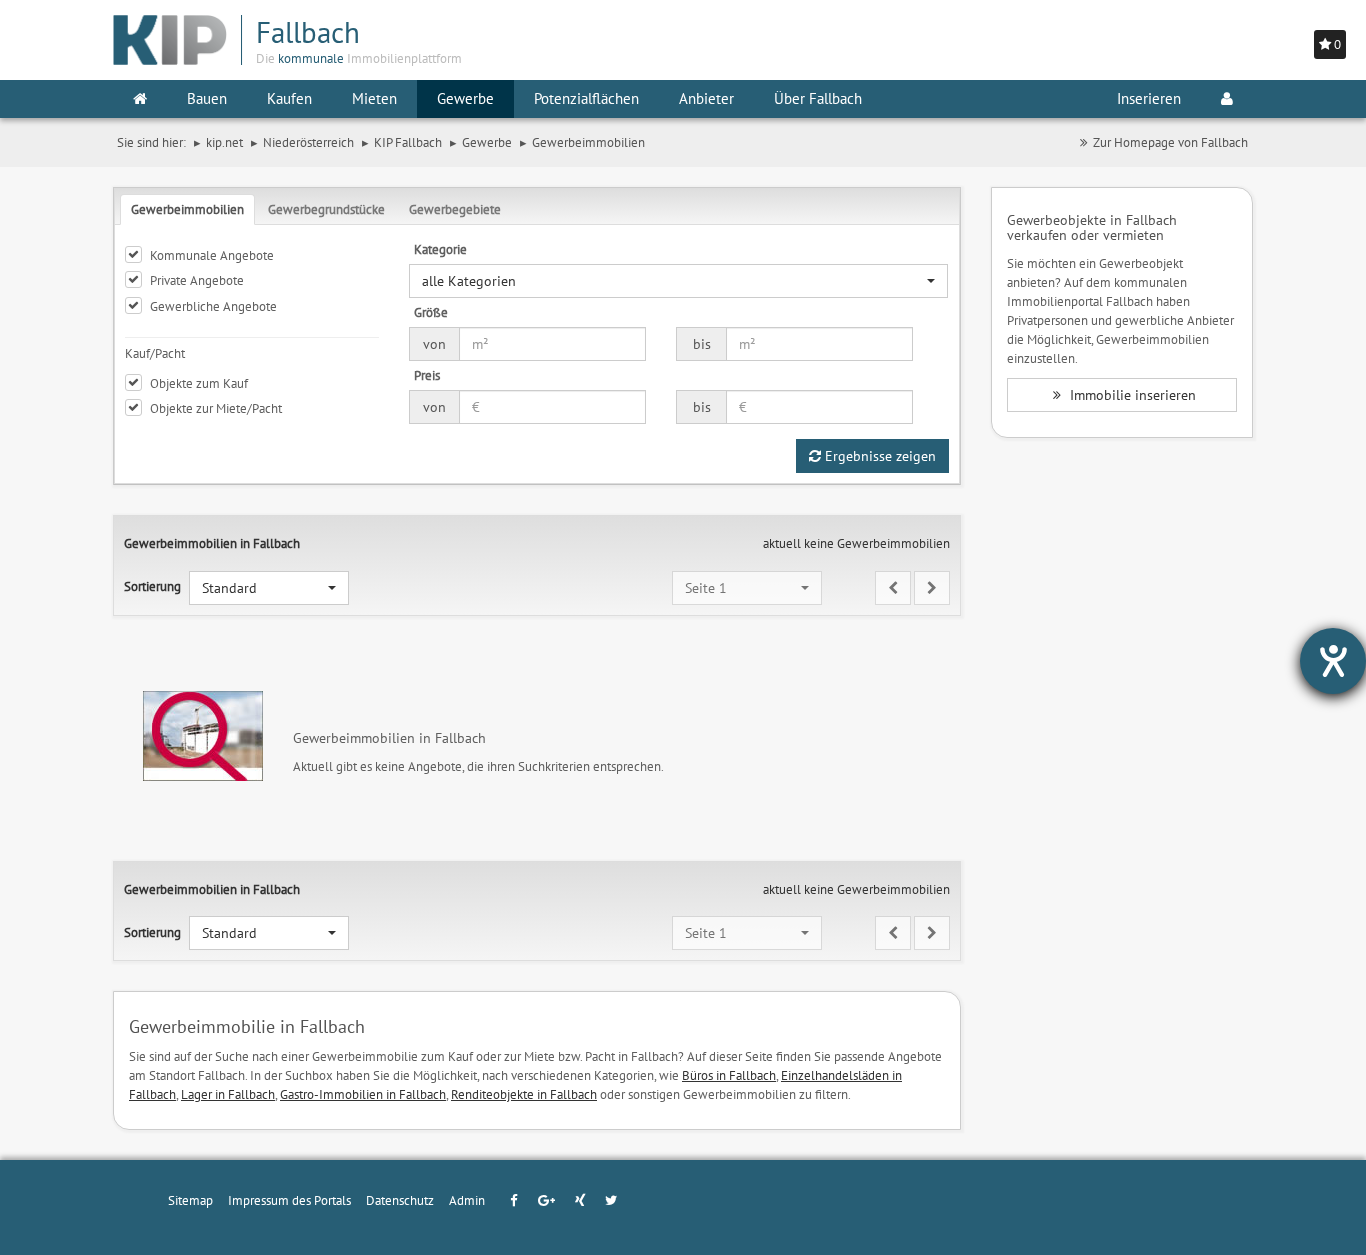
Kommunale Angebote (212, 255)
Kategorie (440, 249)
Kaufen (289, 98)
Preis (427, 375)
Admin (467, 1200)
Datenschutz (400, 1200)
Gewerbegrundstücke (326, 209)
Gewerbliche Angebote (213, 306)
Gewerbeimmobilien (187, 209)
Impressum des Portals (289, 1200)
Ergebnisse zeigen (878, 456)
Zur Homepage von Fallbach (1170, 142)
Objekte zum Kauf (199, 383)
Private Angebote (197, 280)
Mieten (374, 98)
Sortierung (152, 586)
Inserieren (1149, 98)
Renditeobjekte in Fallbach (524, 1094)
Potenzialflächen (586, 98)
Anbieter (706, 98)
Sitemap (190, 1200)
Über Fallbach (818, 98)
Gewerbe (465, 98)
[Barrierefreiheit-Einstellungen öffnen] (1333, 661)
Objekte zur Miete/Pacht (216, 408)
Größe (431, 312)
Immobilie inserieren (1131, 395)
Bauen (207, 98)
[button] (678, 281)
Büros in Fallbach (729, 1075)
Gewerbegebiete (455, 209)
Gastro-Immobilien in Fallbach (363, 1094)
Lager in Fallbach (228, 1094)
